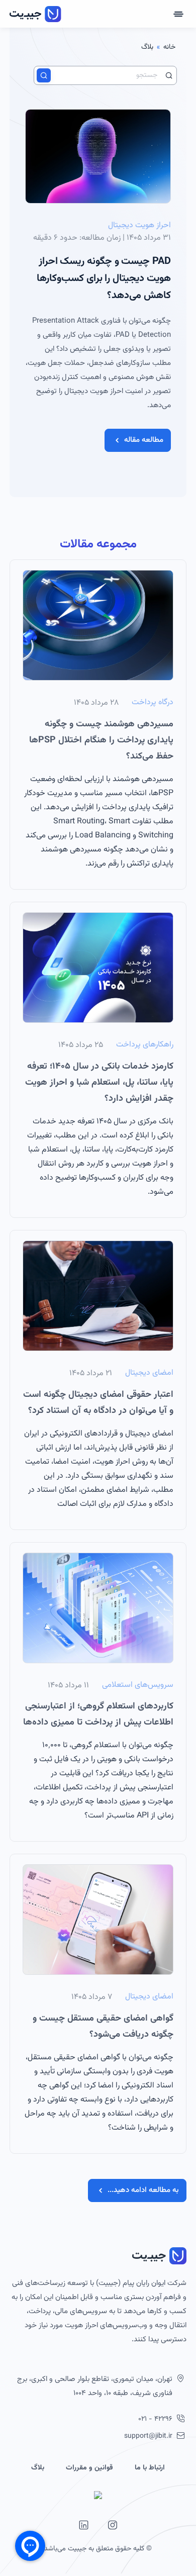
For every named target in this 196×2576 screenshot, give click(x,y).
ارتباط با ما (150, 2468)
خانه (169, 47)
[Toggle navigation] (178, 14)
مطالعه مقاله (144, 440)
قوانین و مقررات (89, 2468)
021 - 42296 (155, 2419)
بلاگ (38, 2468)
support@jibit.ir (148, 2436)
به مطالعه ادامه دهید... (143, 2190)
